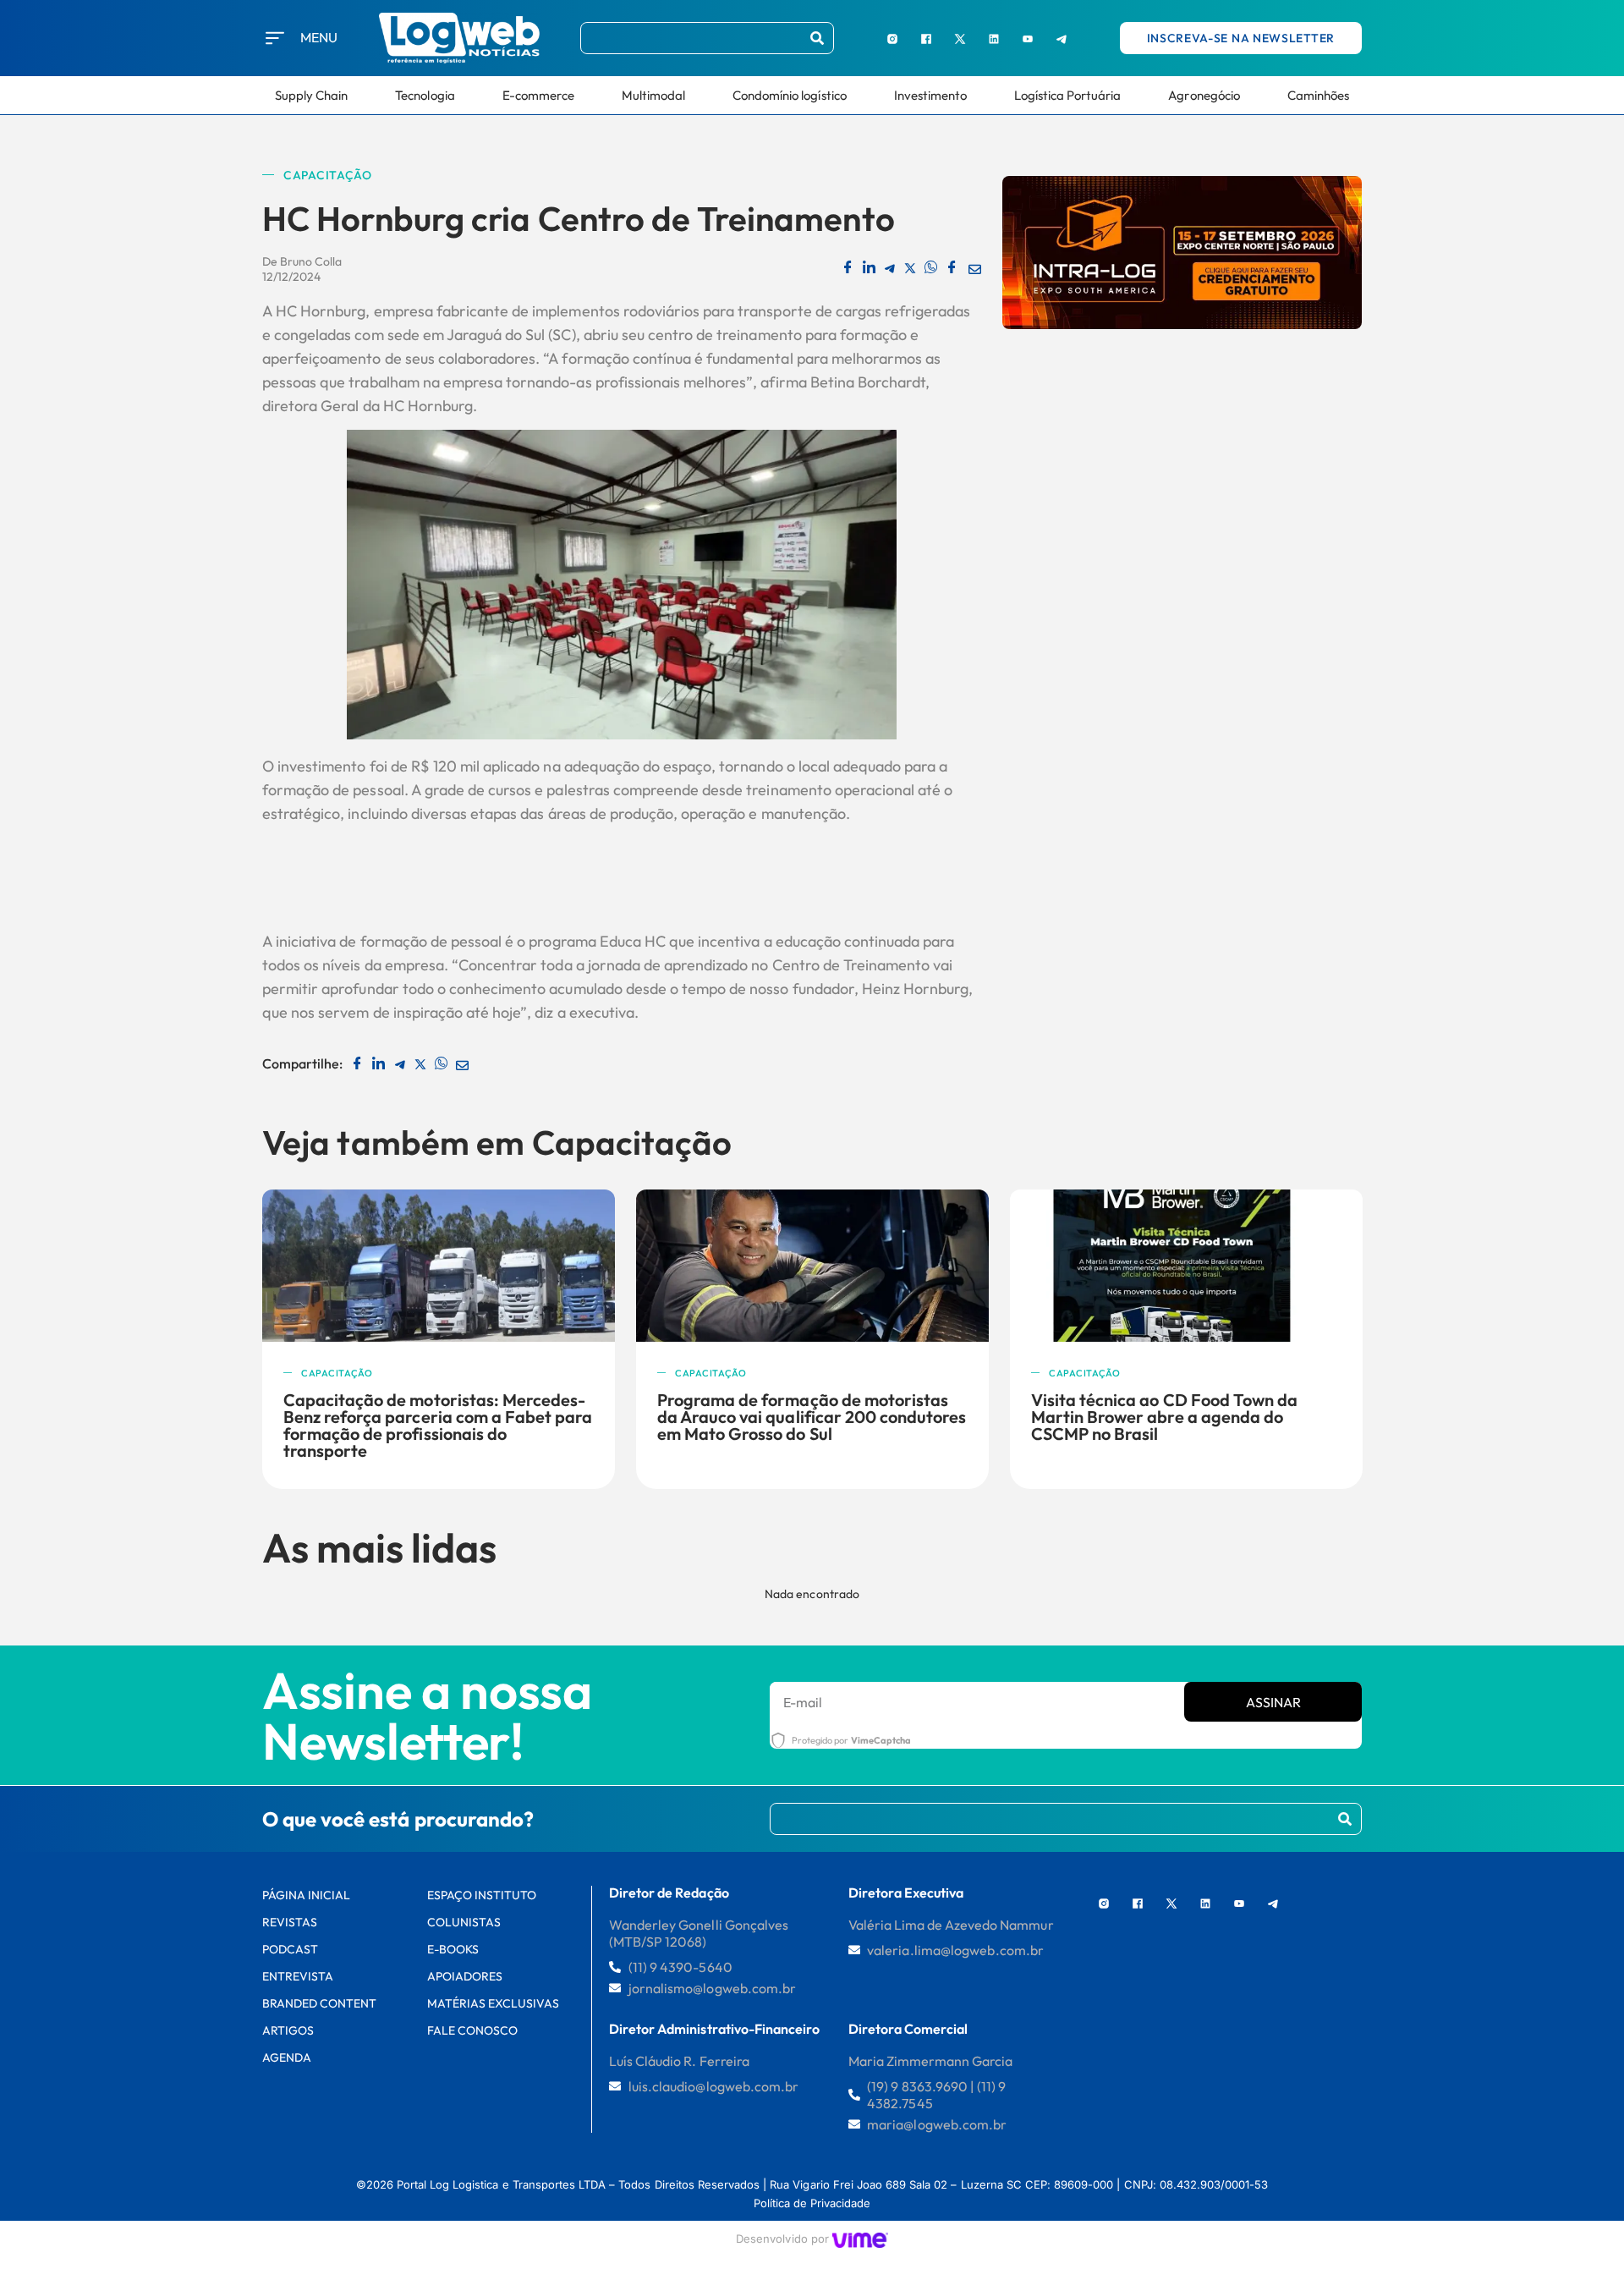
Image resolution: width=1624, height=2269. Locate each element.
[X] (960, 38)
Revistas (290, 1922)
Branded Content (320, 2003)
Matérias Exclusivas (494, 2003)
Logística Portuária (1068, 95)
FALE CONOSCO (472, 2030)
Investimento (930, 95)
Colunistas (464, 1922)
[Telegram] (1062, 38)
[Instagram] (892, 38)
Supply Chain (311, 95)
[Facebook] (926, 38)
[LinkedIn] (994, 38)
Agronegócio (1204, 95)
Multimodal (653, 95)
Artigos (288, 2030)
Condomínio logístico (790, 95)
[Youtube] (1028, 38)
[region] (220, 2141)
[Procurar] (817, 38)
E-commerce (538, 95)
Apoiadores (465, 1976)
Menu (319, 37)
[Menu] (275, 38)
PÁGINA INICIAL (307, 1895)
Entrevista (298, 1976)
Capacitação (328, 175)
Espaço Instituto (482, 1895)
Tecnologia (425, 95)
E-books (453, 1949)
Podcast (290, 1949)
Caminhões (1318, 95)
